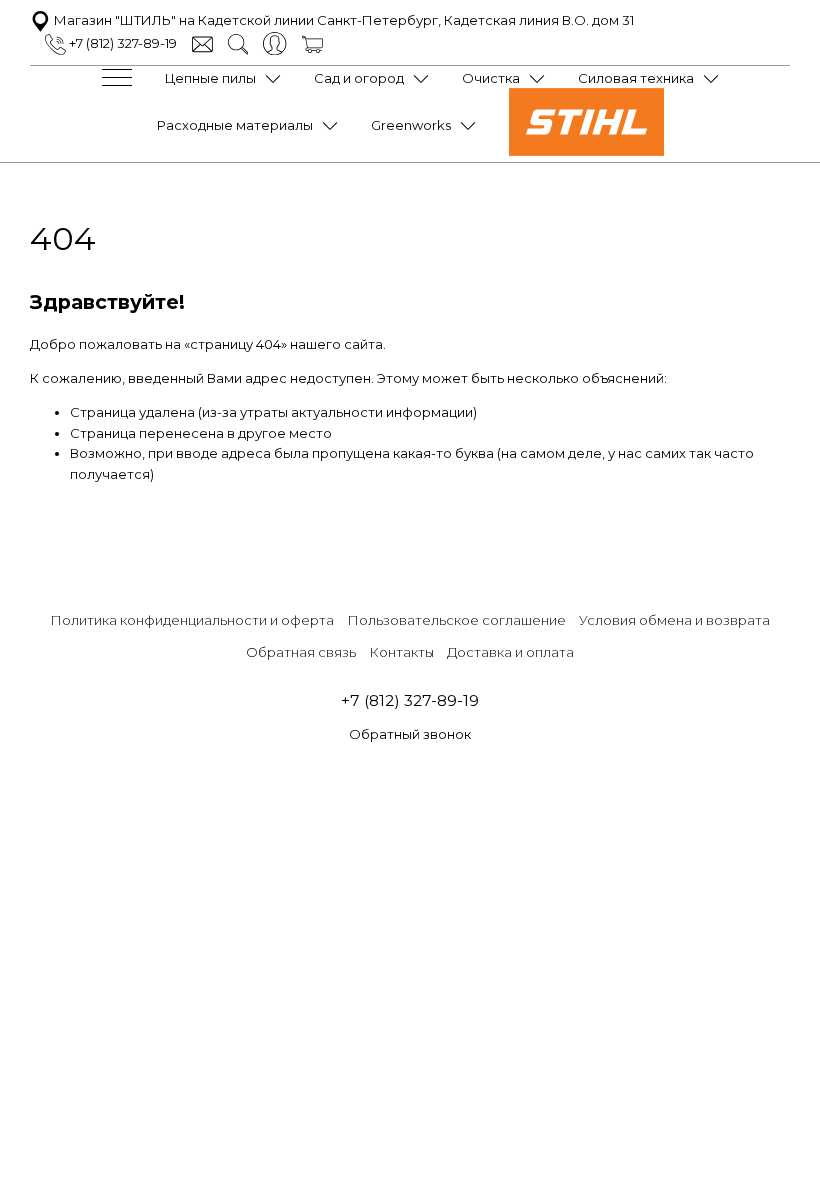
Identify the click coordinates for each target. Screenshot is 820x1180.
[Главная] (586, 151)
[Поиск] (238, 43)
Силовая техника (636, 78)
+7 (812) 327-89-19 (121, 43)
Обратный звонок (410, 734)
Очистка (491, 78)
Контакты (401, 652)
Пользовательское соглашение (456, 620)
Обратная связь (301, 652)
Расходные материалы (235, 125)
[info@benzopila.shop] (202, 43)
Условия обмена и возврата (674, 620)
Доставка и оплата (510, 652)
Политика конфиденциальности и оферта (192, 620)
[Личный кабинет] (274, 42)
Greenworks (411, 125)
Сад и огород (359, 78)
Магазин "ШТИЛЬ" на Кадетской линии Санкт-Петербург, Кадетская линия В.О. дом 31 (342, 20)
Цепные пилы (210, 78)
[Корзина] (312, 43)
